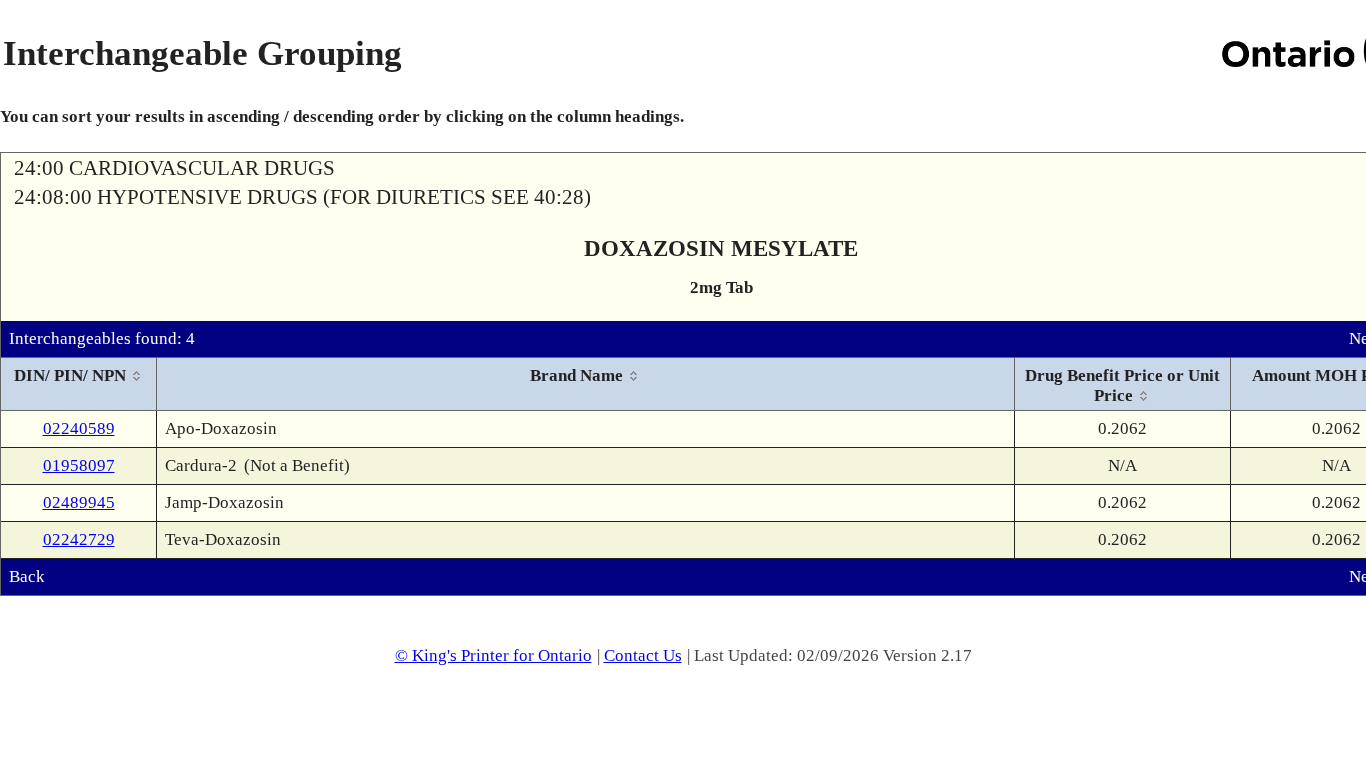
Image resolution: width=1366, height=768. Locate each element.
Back (27, 576)
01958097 (79, 465)
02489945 (79, 502)
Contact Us (643, 655)
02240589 (79, 428)
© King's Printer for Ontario (493, 655)
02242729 (79, 539)
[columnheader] (79, 384)
